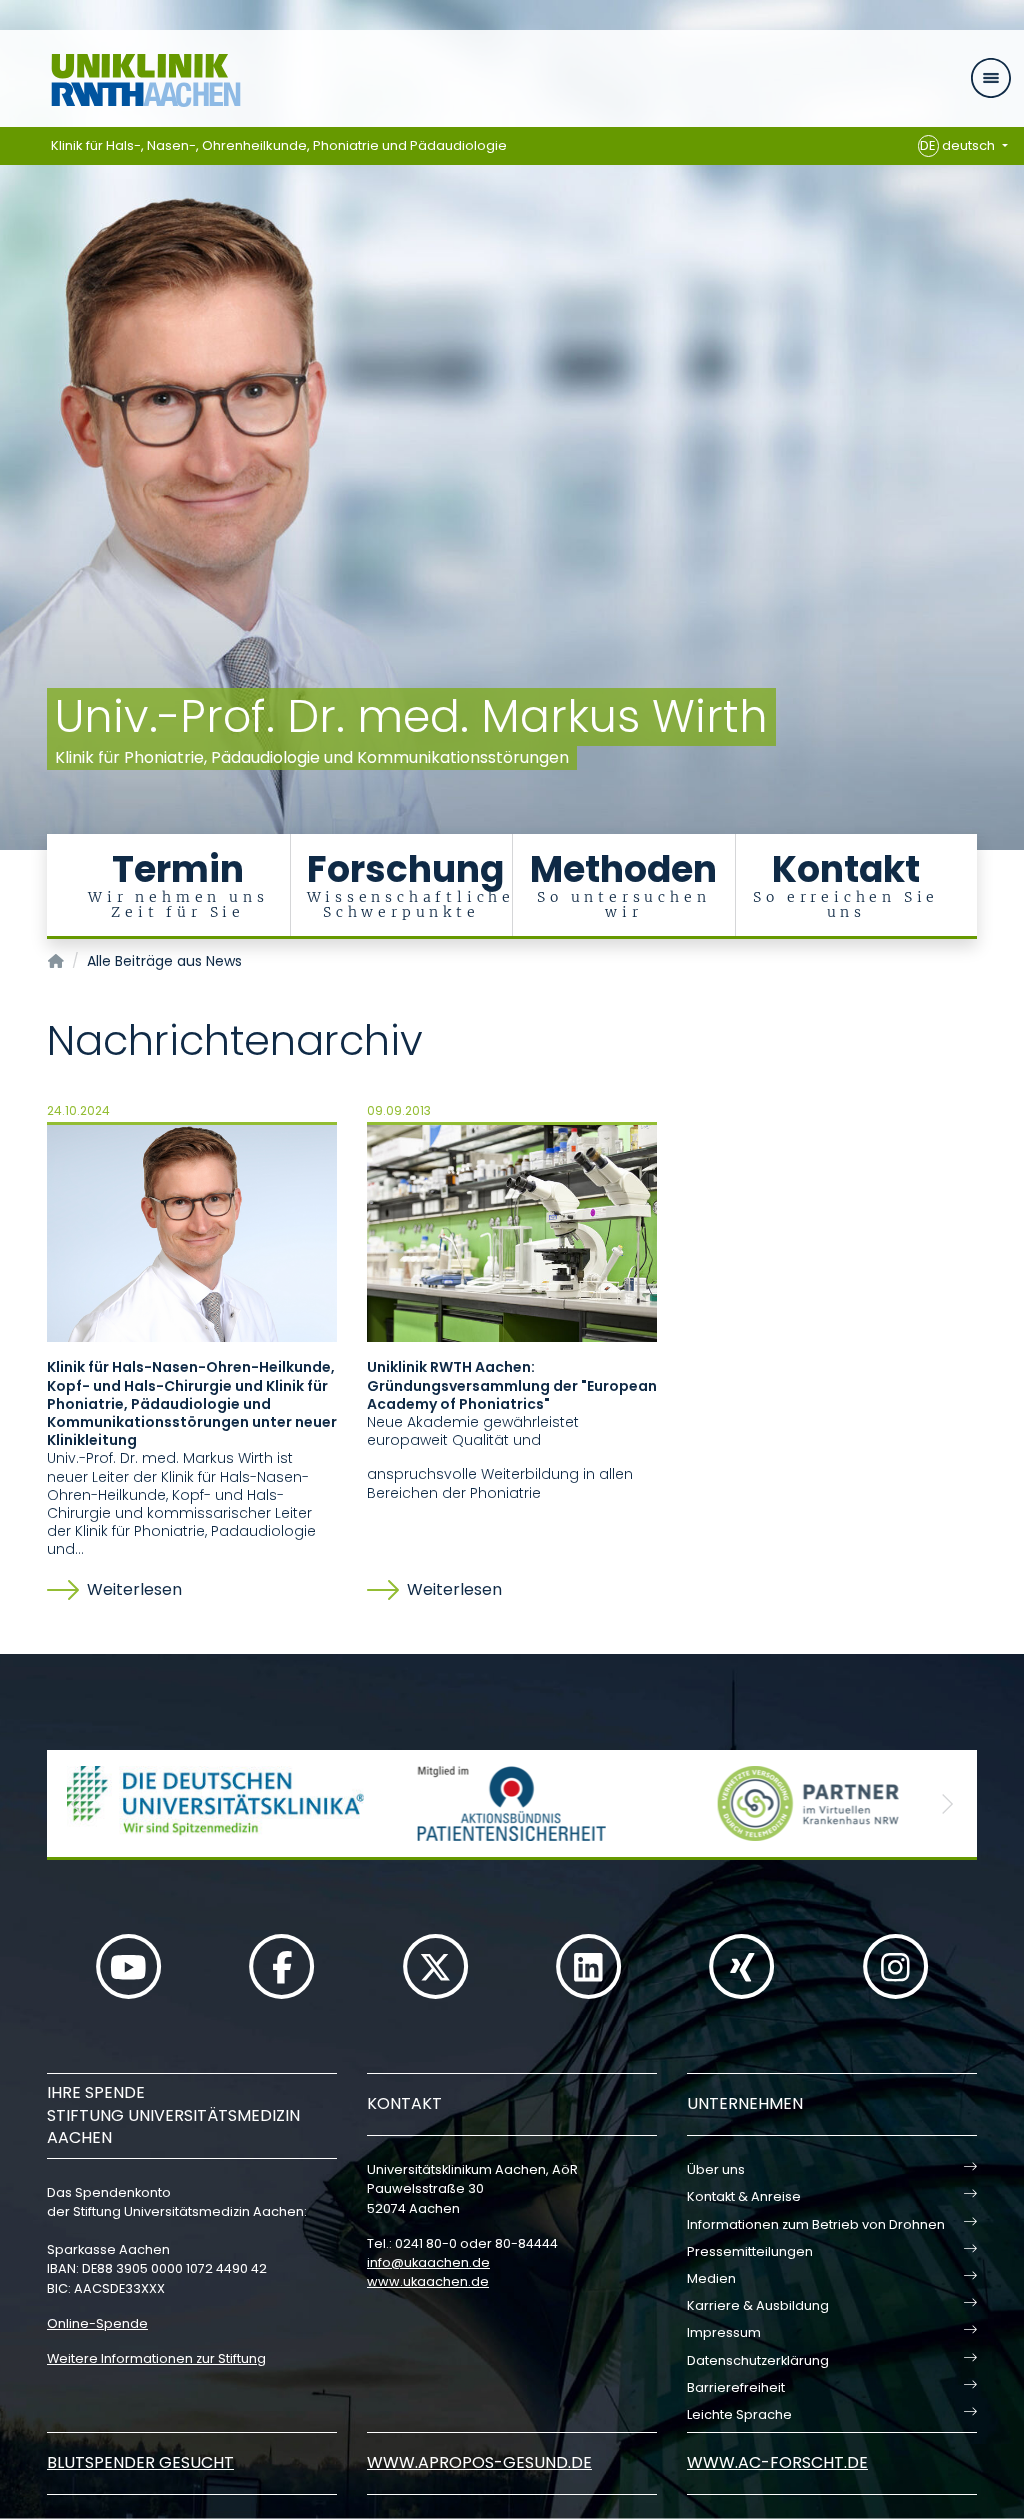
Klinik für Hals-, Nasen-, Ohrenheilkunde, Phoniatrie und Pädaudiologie (279, 145)
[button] (77, 1803)
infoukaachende (428, 2262)
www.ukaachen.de (428, 2281)
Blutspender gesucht (140, 2462)
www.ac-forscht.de (777, 2462)
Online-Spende (97, 2323)
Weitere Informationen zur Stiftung (156, 2358)
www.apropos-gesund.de (479, 2462)
